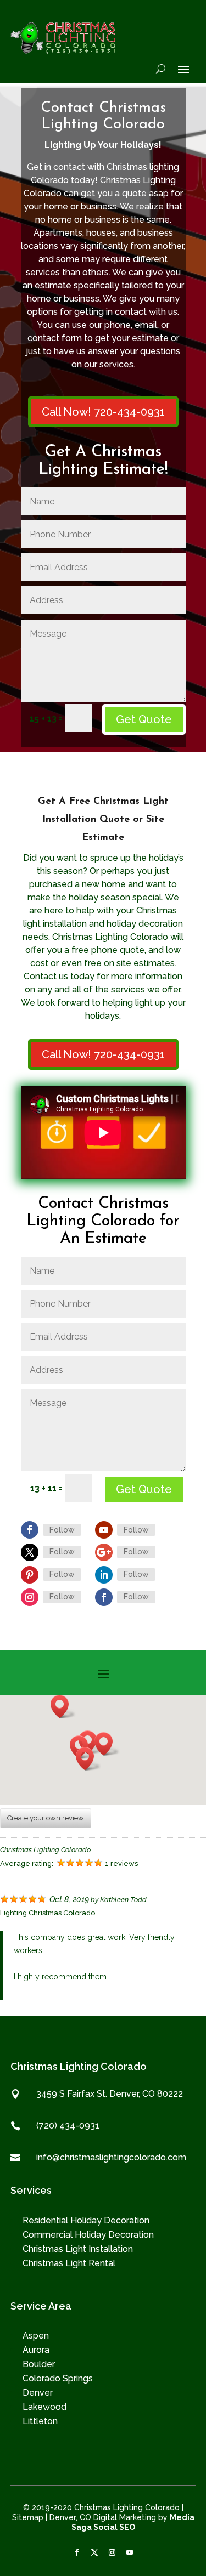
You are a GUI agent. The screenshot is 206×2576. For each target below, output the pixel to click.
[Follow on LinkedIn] (104, 1575)
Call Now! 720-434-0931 (103, 412)
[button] (107, 1744)
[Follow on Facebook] (30, 1530)
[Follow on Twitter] (30, 1552)
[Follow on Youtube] (104, 1530)
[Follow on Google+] (104, 1552)
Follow (62, 1530)
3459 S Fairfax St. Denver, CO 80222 (110, 2094)
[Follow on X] (94, 2552)
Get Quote (144, 719)
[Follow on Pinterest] (30, 1575)
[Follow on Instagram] (30, 1597)
